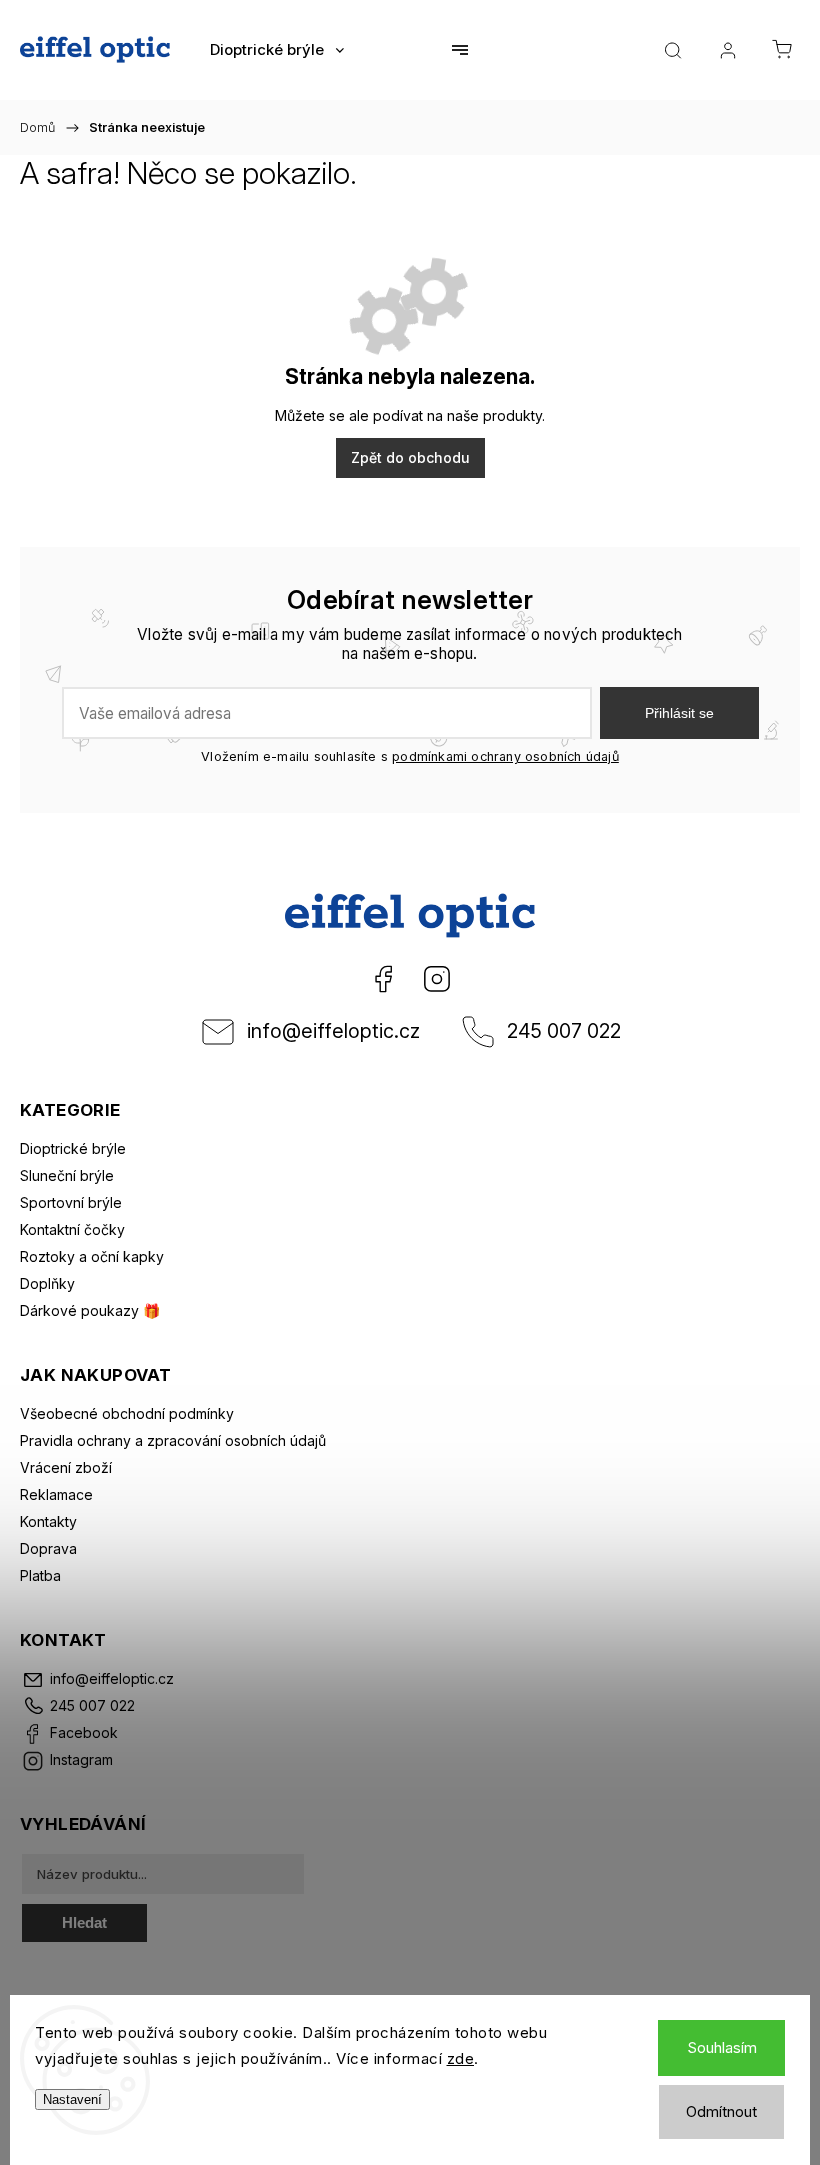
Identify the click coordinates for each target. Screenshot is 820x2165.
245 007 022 (564, 1031)
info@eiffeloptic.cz (333, 1031)
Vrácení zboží (66, 1467)
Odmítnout (721, 2111)
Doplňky (47, 1283)
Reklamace (56, 1494)
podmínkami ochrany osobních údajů (505, 756)
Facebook (383, 979)
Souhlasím (722, 2047)
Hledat (84, 1922)
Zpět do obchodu (410, 457)
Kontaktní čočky (72, 1229)
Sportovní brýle (71, 1202)
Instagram (437, 979)
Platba (40, 1575)
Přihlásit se (679, 713)
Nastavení (72, 2099)
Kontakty (48, 1521)
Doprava (48, 1548)
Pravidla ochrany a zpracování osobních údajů (173, 1440)
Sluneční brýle (67, 1175)
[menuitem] (277, 50)
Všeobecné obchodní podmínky (127, 1413)
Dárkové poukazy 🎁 (90, 1310)
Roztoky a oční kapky (92, 1256)
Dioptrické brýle (73, 1148)
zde (461, 2058)
